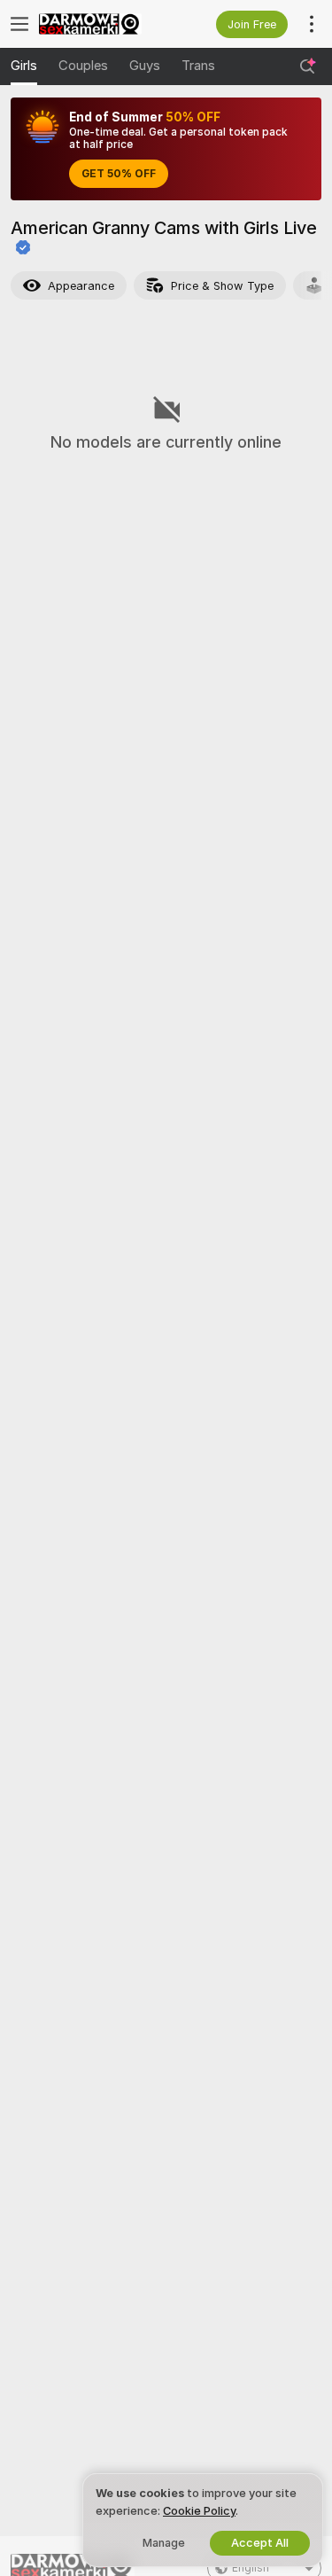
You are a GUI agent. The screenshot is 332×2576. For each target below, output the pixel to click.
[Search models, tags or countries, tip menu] (307, 66)
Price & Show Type (222, 286)
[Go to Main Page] (103, 24)
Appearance (81, 286)
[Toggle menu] (19, 24)
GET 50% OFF (119, 174)
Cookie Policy (199, 2511)
